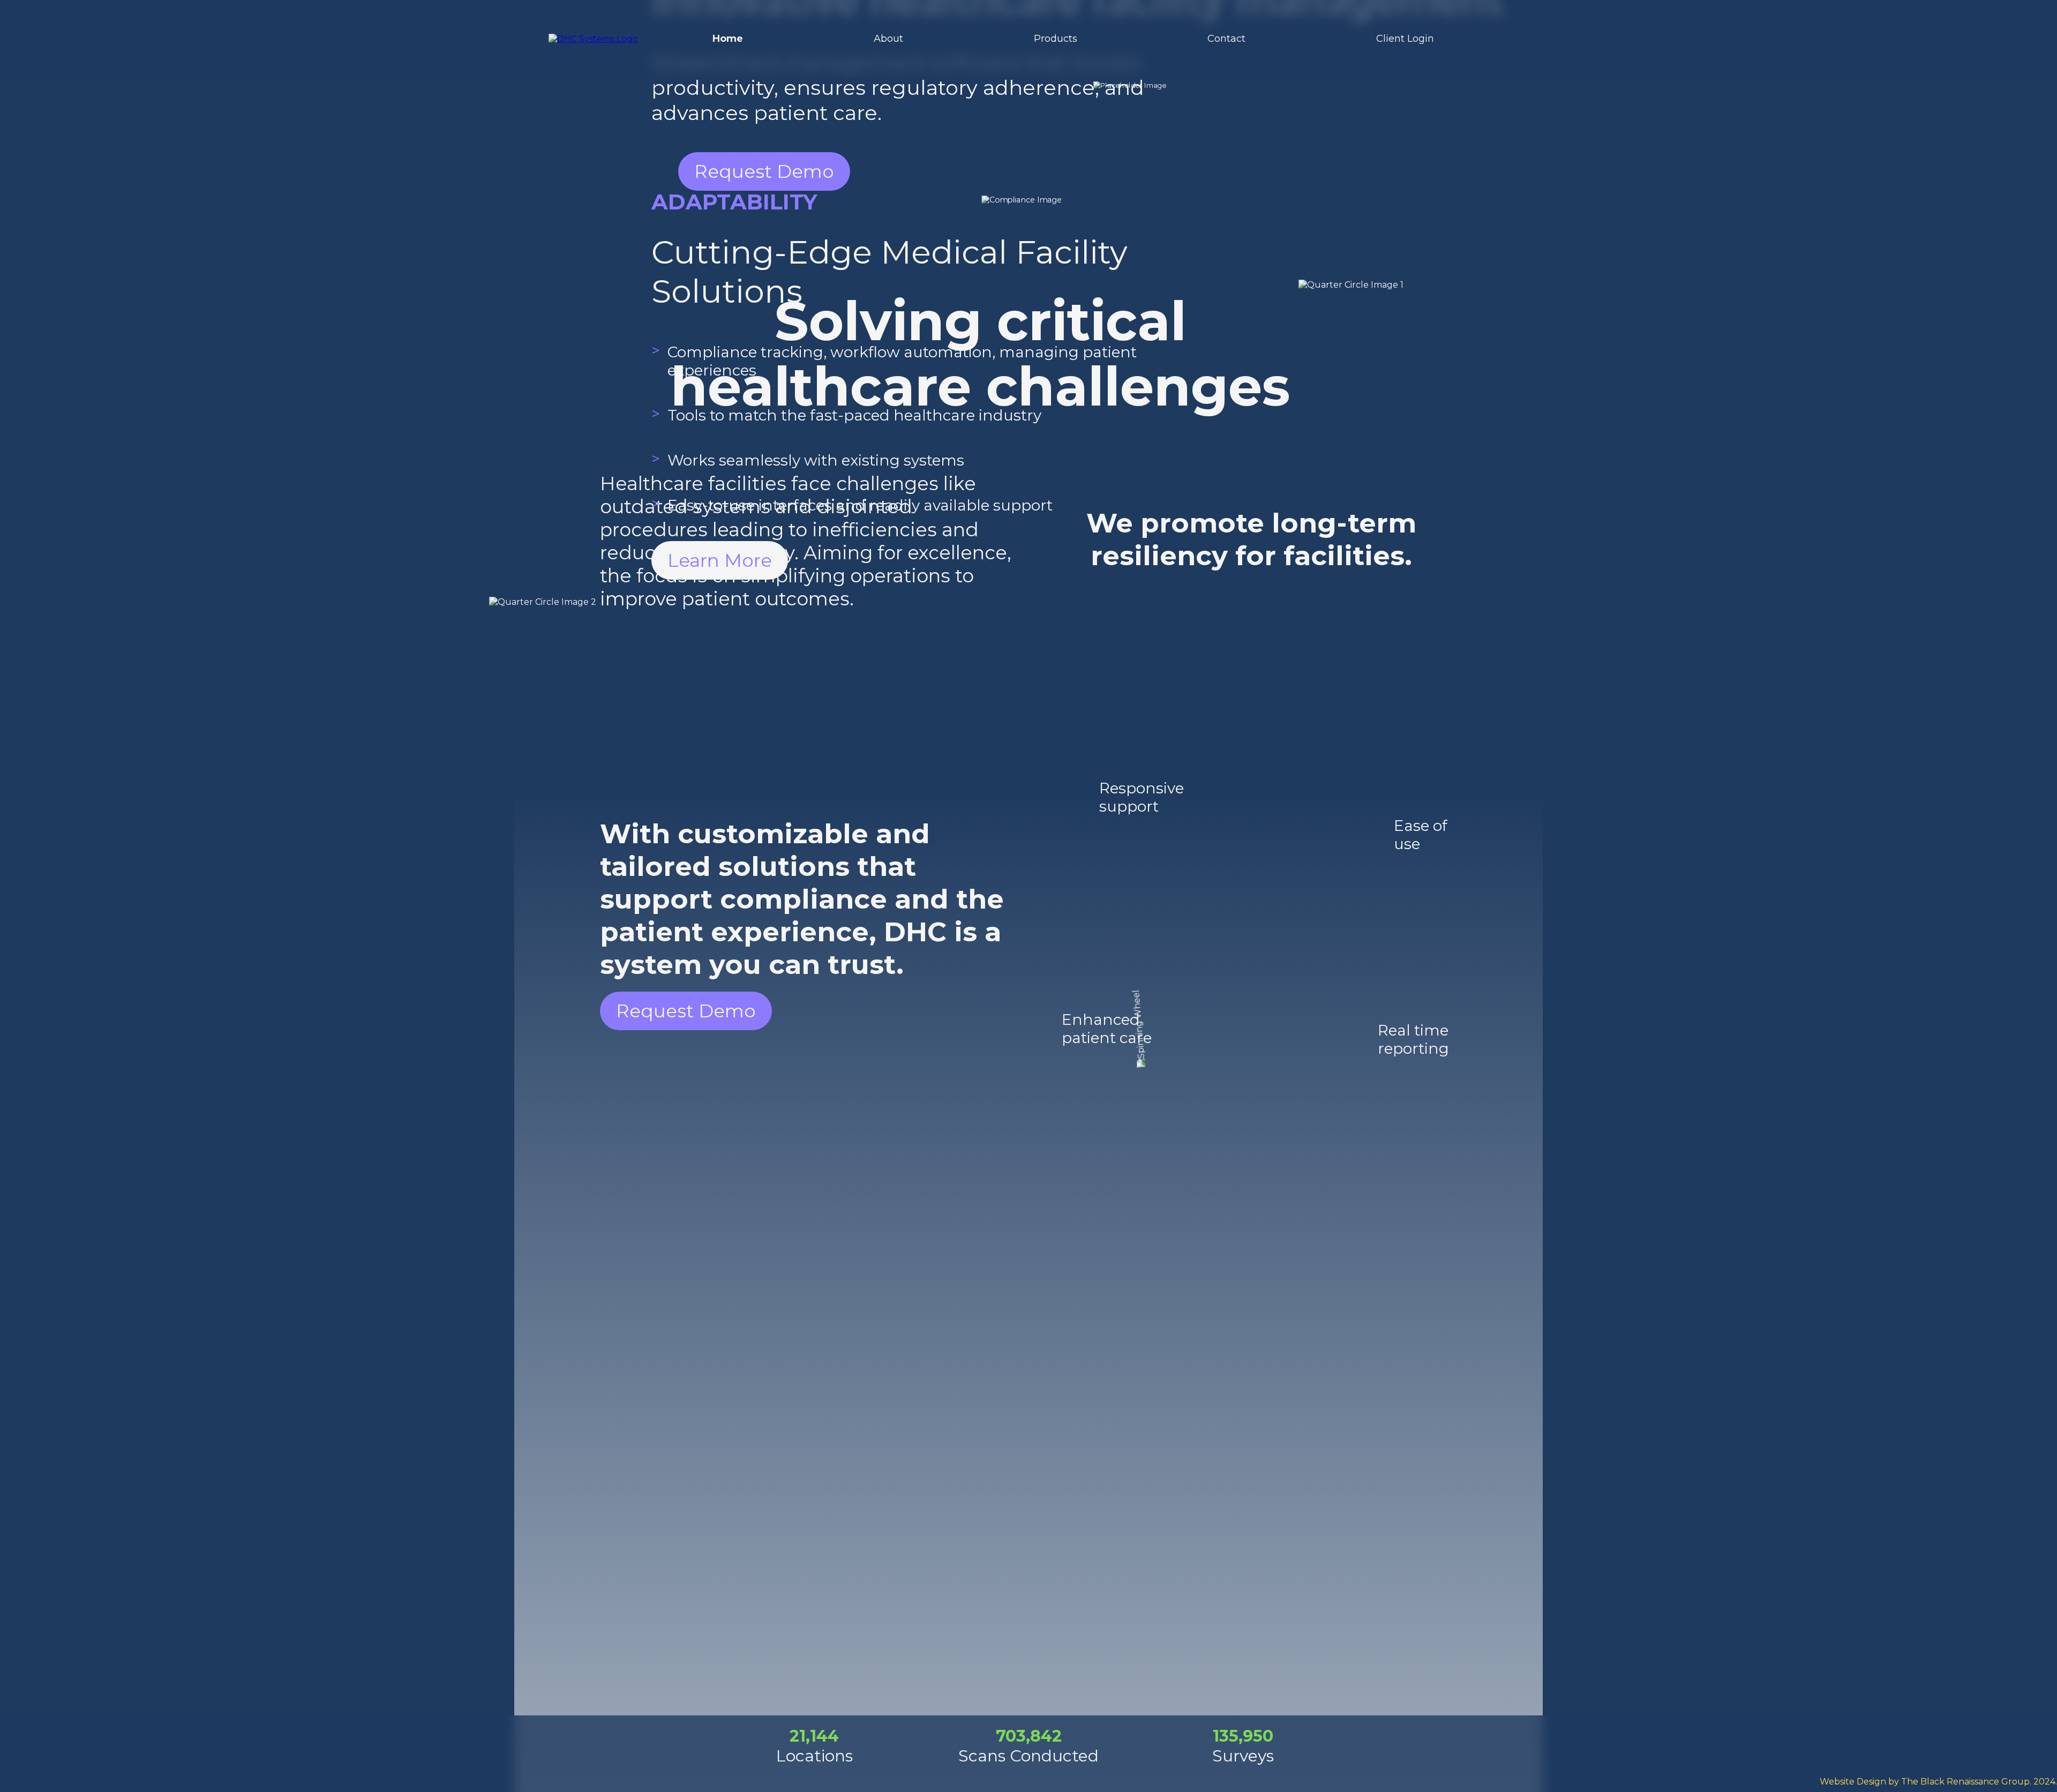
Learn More (720, 560)
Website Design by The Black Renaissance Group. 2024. (1938, 1782)
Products (1056, 39)
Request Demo (686, 1011)
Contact (1226, 39)
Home (728, 39)
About (888, 39)
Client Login (1405, 39)
